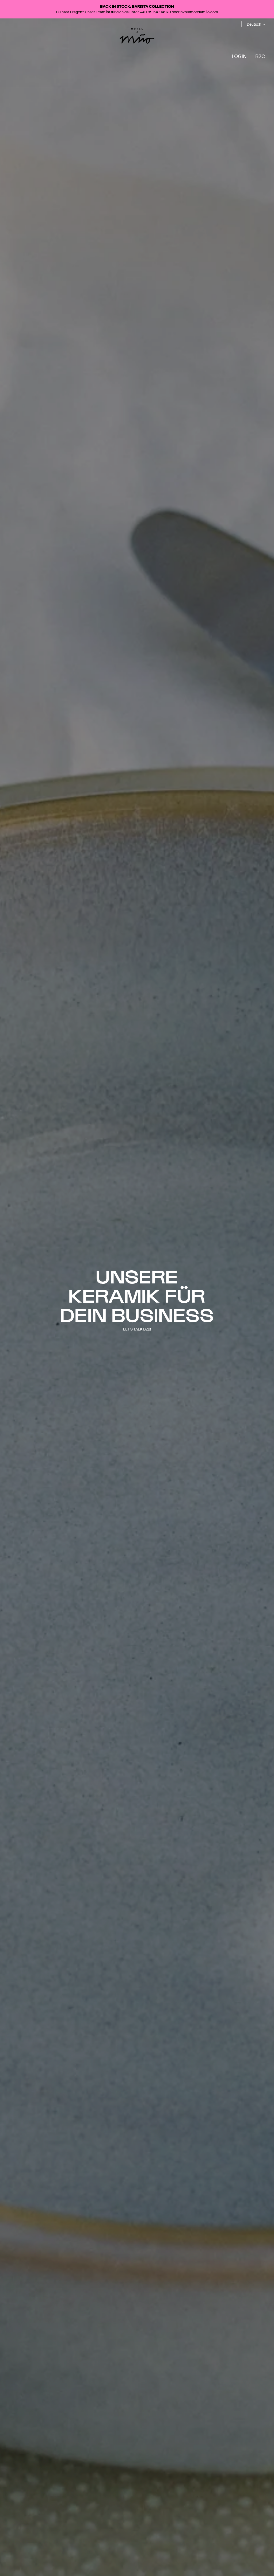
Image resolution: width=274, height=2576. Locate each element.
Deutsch (254, 24)
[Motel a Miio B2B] (137, 36)
